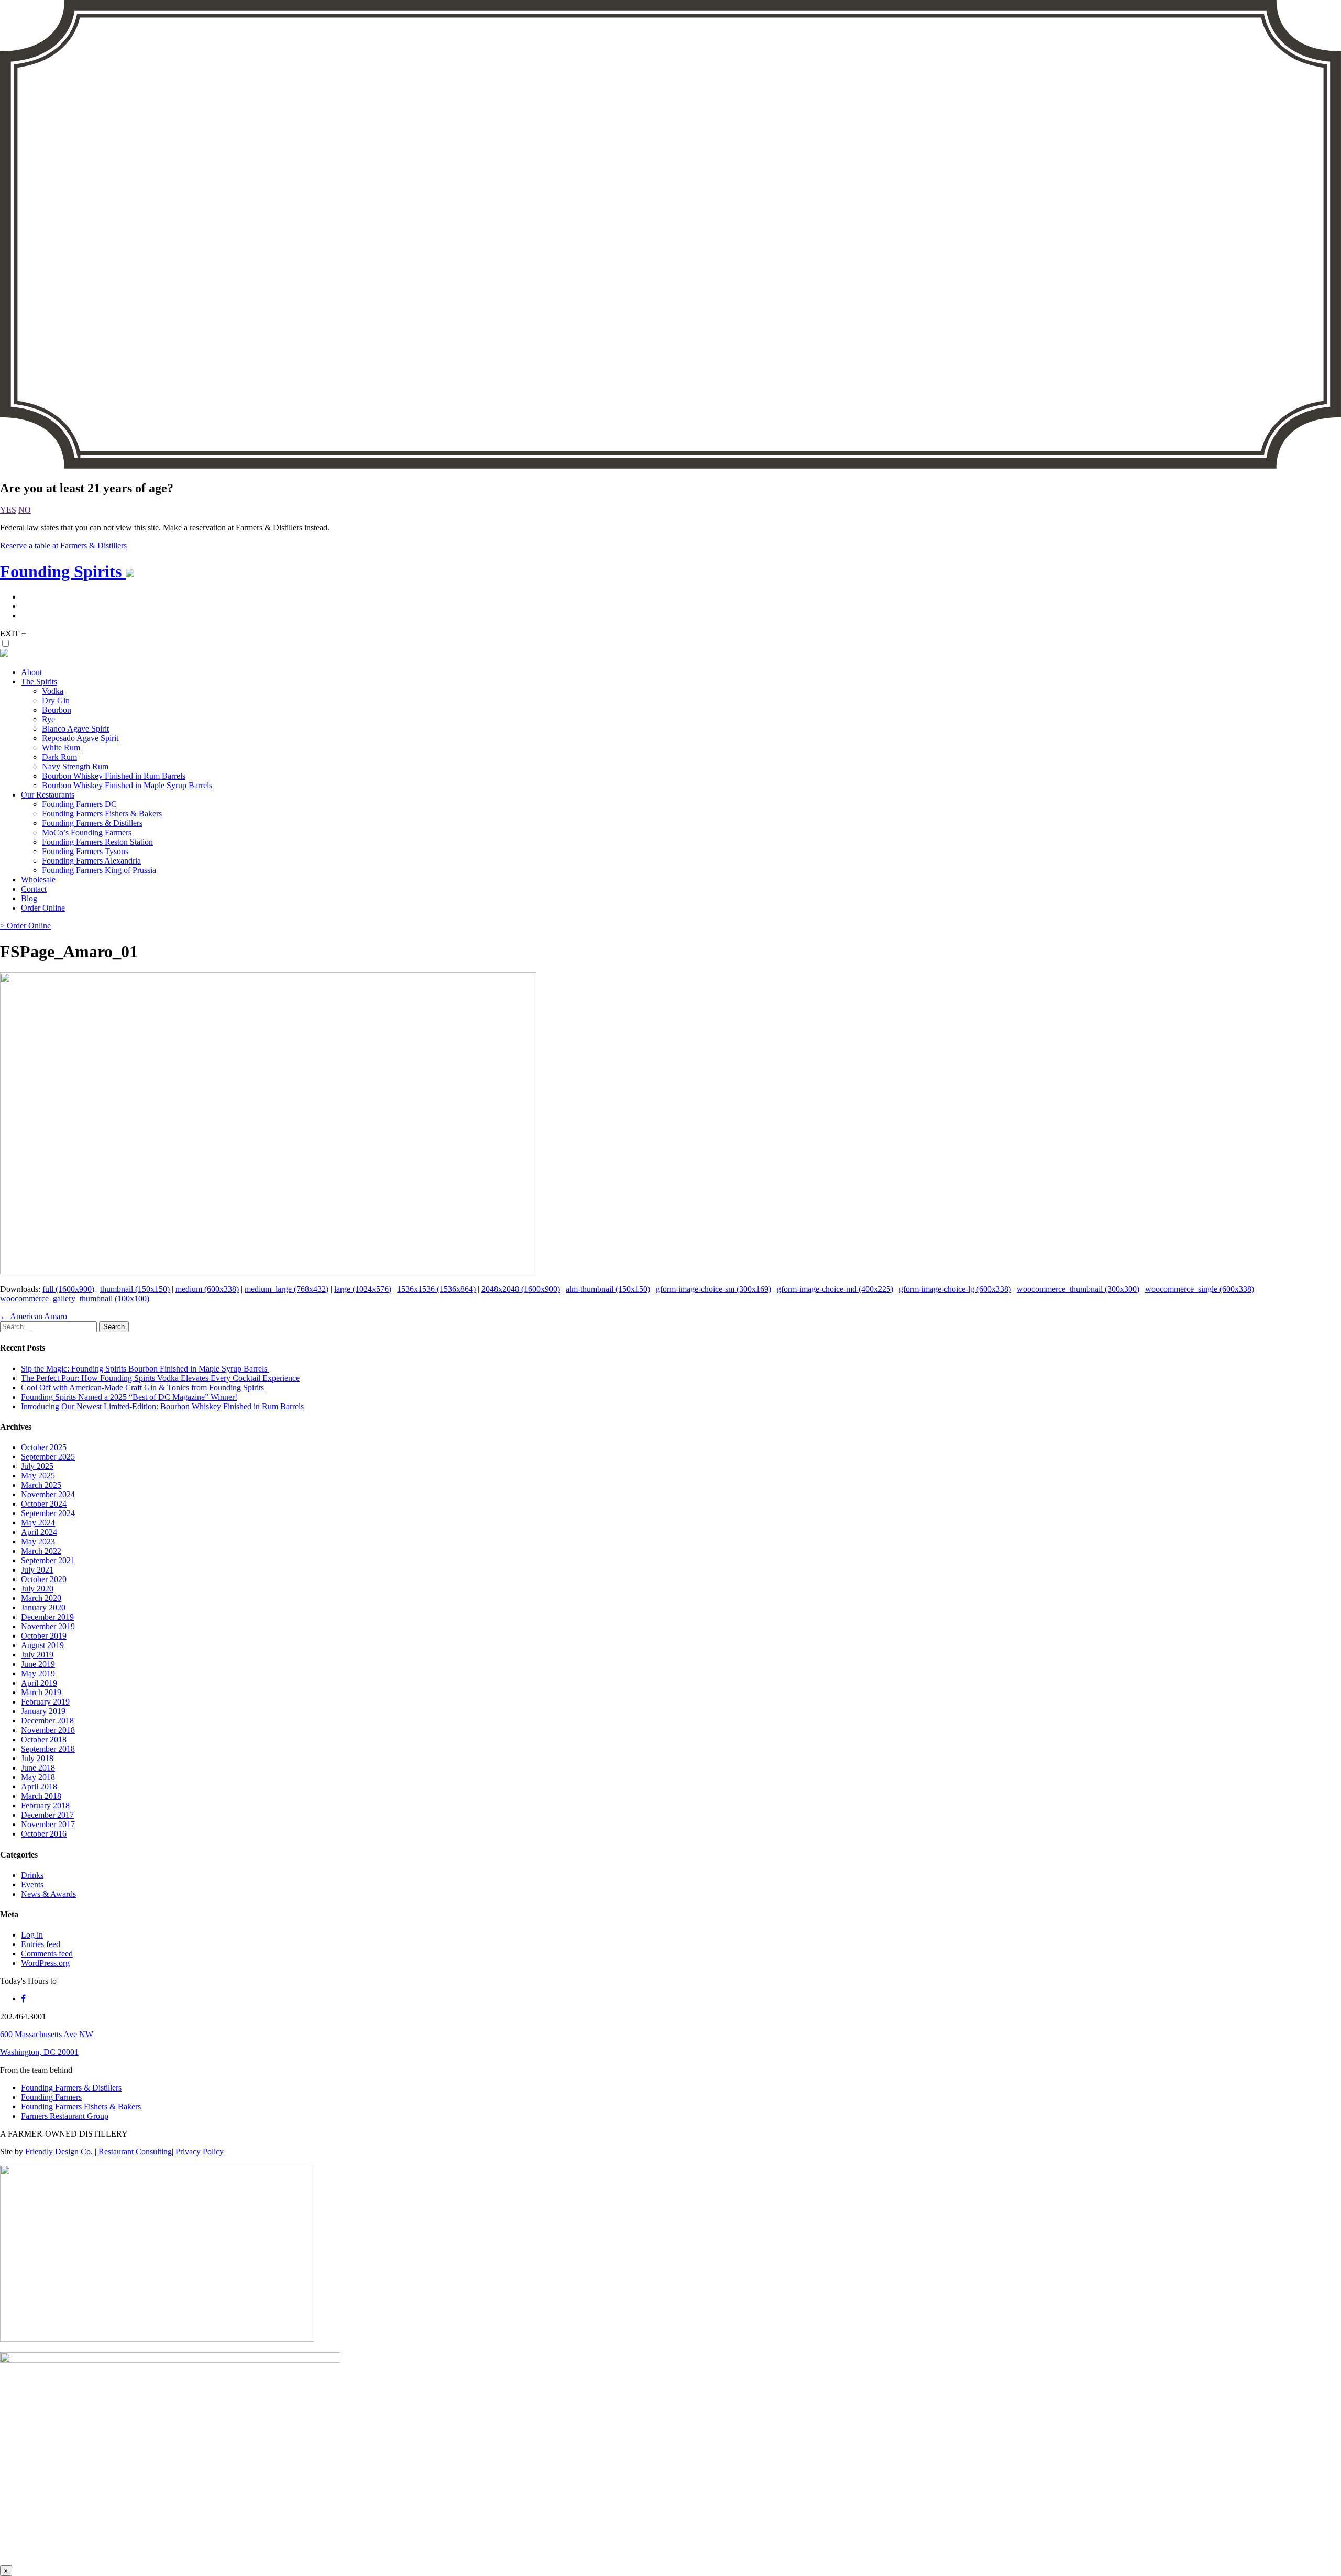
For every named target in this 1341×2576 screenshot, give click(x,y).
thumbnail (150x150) (135, 1289)
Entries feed (41, 1944)
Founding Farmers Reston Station (97, 842)
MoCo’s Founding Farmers (87, 832)
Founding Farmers (51, 2097)
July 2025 (37, 1466)
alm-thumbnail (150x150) (608, 1289)
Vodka (53, 691)
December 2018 (47, 1721)
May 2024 (38, 1523)
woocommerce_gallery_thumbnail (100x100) (75, 1298)
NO (25, 510)
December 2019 (47, 1617)
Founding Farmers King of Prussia (99, 870)
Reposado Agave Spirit (80, 738)
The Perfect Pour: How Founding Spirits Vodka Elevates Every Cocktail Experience (160, 1378)
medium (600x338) (207, 1289)
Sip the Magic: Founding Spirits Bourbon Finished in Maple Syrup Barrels (145, 1369)
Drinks (32, 1875)
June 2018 (38, 1768)
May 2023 (38, 1541)
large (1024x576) (363, 1289)
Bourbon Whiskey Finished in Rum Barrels (114, 776)
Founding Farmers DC (79, 804)
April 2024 (39, 1532)
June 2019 (38, 1664)
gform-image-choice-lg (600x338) (955, 1289)
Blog (29, 898)
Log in (32, 1935)
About (31, 672)
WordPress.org (45, 1963)
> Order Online (25, 926)
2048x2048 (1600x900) (521, 1289)
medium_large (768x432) (287, 1289)
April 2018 (39, 1787)
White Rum (61, 748)
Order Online (43, 908)
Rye (48, 719)
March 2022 (41, 1551)
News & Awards (48, 1894)
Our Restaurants (48, 795)
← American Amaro (34, 1316)
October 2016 (44, 1834)
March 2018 (41, 1796)
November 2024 (48, 1494)
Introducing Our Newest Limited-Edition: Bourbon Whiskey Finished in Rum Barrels (162, 1406)
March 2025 (41, 1485)
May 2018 (38, 1777)
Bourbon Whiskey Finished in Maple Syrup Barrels (127, 785)
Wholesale (38, 880)
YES (8, 510)
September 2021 (48, 1560)
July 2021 (37, 1570)
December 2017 (47, 1815)
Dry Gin (56, 700)
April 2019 (39, 1683)
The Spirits (39, 682)
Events (32, 1884)
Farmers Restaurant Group (65, 2116)
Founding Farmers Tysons (85, 851)
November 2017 (48, 1824)
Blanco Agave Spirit (75, 729)
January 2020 (43, 1607)
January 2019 (43, 1711)
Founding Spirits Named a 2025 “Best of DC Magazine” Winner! (129, 1397)
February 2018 (45, 1805)
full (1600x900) (68, 1289)
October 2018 (44, 1739)
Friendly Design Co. (59, 2152)
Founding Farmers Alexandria (91, 861)
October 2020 (44, 1579)
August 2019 (42, 1645)
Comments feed (47, 1954)
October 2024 (44, 1504)
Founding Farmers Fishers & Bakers (102, 814)
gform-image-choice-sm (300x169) (713, 1289)
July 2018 (37, 1758)
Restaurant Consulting (135, 2152)
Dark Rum (59, 757)
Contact (34, 889)
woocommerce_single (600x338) (1200, 1289)
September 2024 (48, 1513)
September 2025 (48, 1457)
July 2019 (37, 1655)
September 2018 (48, 1749)
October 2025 (44, 1447)
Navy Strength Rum (75, 766)
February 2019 (45, 1702)
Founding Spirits (63, 571)
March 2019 (41, 1692)
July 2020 (37, 1589)
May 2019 (38, 1673)
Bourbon (57, 710)
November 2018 (48, 1730)
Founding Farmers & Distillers (92, 823)
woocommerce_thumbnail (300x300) (1078, 1289)
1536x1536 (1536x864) (436, 1289)
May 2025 (38, 1475)
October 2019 (44, 1636)
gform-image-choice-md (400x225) (835, 1289)
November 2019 (48, 1626)
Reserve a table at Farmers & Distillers (63, 545)
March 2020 (41, 1598)
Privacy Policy (200, 2152)
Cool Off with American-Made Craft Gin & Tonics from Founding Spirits (144, 1387)
